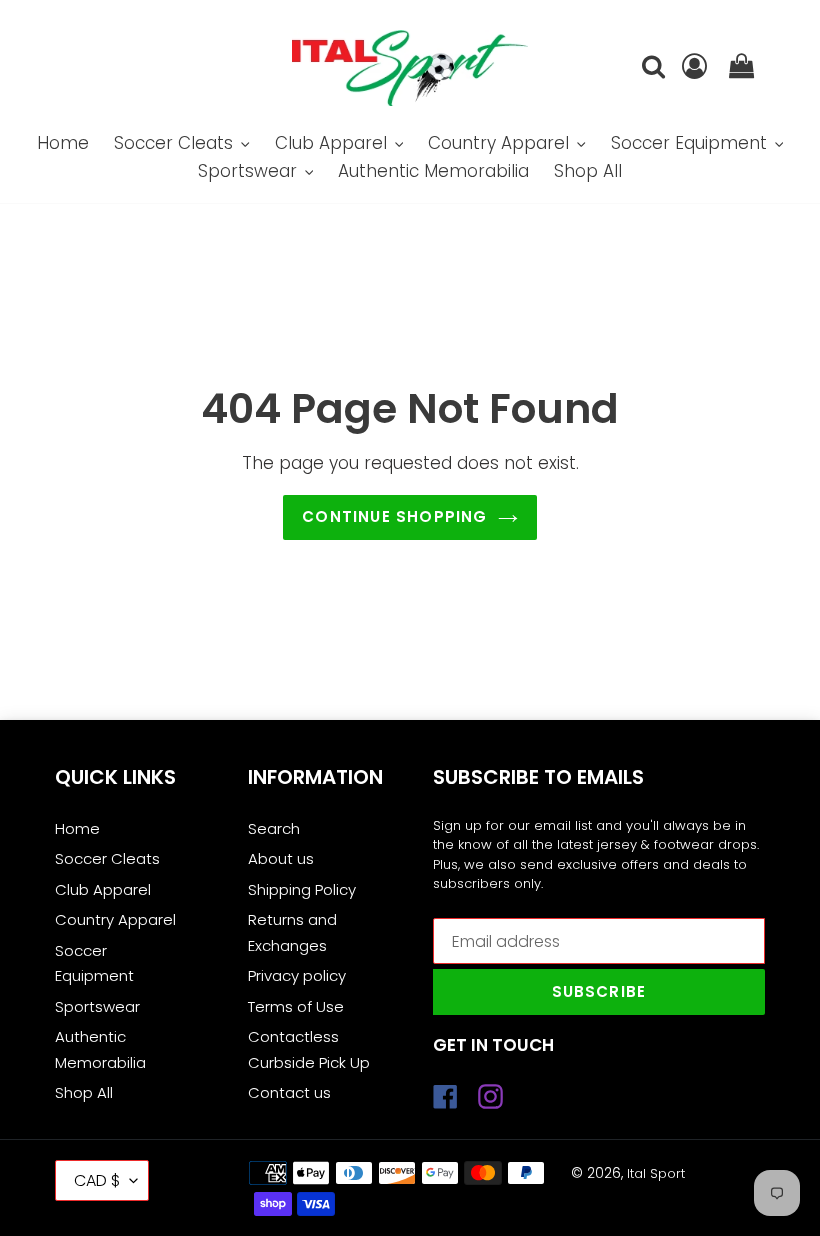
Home (77, 828)
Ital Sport (656, 1173)
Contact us (289, 1092)
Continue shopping (394, 516)
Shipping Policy (302, 889)
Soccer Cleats (107, 858)
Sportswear (97, 1006)
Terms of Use (296, 1006)
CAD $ (97, 1180)
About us (281, 858)
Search (274, 828)
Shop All (84, 1092)
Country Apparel (115, 919)
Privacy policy (297, 975)
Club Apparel (103, 889)
